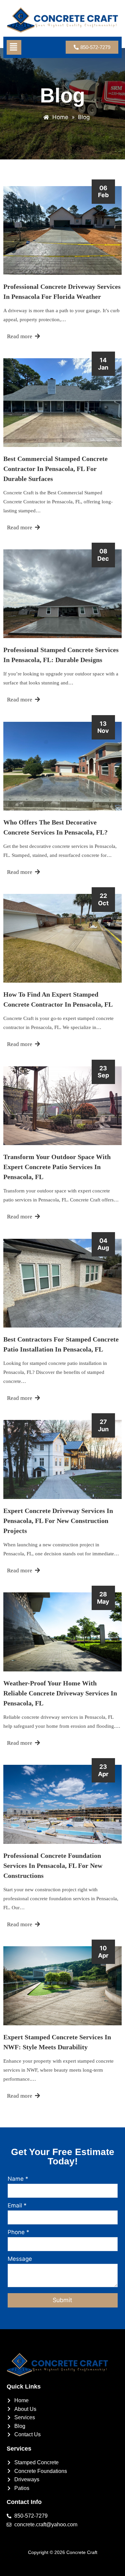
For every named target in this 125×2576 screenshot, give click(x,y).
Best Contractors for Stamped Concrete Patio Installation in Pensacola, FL (61, 1344)
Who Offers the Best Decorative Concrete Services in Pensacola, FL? (55, 827)
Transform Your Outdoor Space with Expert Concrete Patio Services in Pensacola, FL (57, 1167)
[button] (13, 47)
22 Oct (103, 899)
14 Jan (103, 364)
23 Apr (103, 1770)
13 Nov (103, 727)
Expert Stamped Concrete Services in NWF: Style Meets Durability (57, 2042)
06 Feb (103, 192)
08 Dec (103, 555)
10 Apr (103, 1952)
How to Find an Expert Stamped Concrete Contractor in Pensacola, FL (58, 999)
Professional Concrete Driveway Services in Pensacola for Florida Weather (62, 292)
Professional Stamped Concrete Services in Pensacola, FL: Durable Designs (61, 655)
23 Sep (103, 1072)
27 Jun (103, 1425)
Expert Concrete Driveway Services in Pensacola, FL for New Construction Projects (58, 1521)
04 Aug (103, 1244)
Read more (20, 336)
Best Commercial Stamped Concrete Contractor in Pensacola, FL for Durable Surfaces (55, 469)
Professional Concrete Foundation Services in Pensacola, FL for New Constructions (53, 1866)
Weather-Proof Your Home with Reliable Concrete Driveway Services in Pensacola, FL (60, 1693)
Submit (62, 2300)
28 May (103, 1598)
